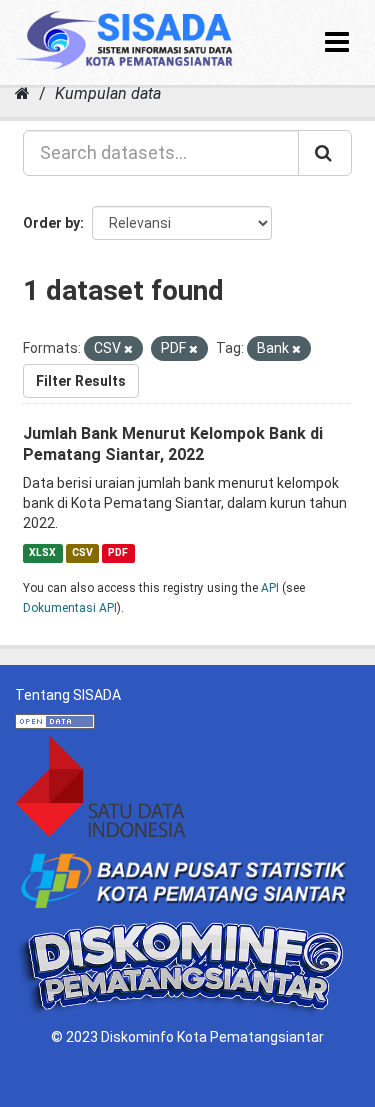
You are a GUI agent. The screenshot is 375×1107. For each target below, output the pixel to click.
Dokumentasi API (70, 608)
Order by (51, 223)
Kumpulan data (108, 93)
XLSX (42, 552)
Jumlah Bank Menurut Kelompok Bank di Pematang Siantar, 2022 (173, 444)
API (270, 588)
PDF (118, 552)
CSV (82, 552)
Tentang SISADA (68, 695)
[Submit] (325, 153)
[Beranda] (22, 93)
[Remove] (128, 349)
